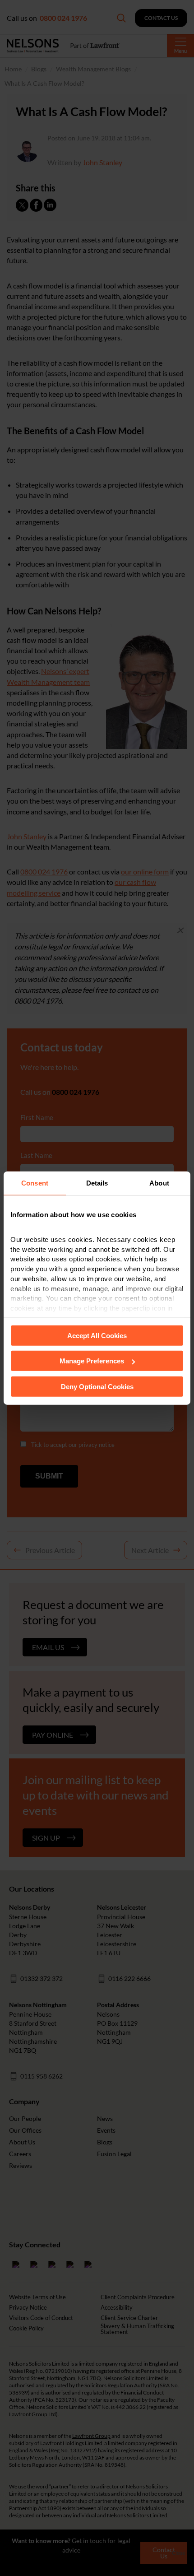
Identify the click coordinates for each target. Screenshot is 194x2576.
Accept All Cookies (97, 1335)
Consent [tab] (35, 1183)
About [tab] (159, 1183)
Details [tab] (97, 1183)
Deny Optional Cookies (97, 1386)
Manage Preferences (92, 1361)
